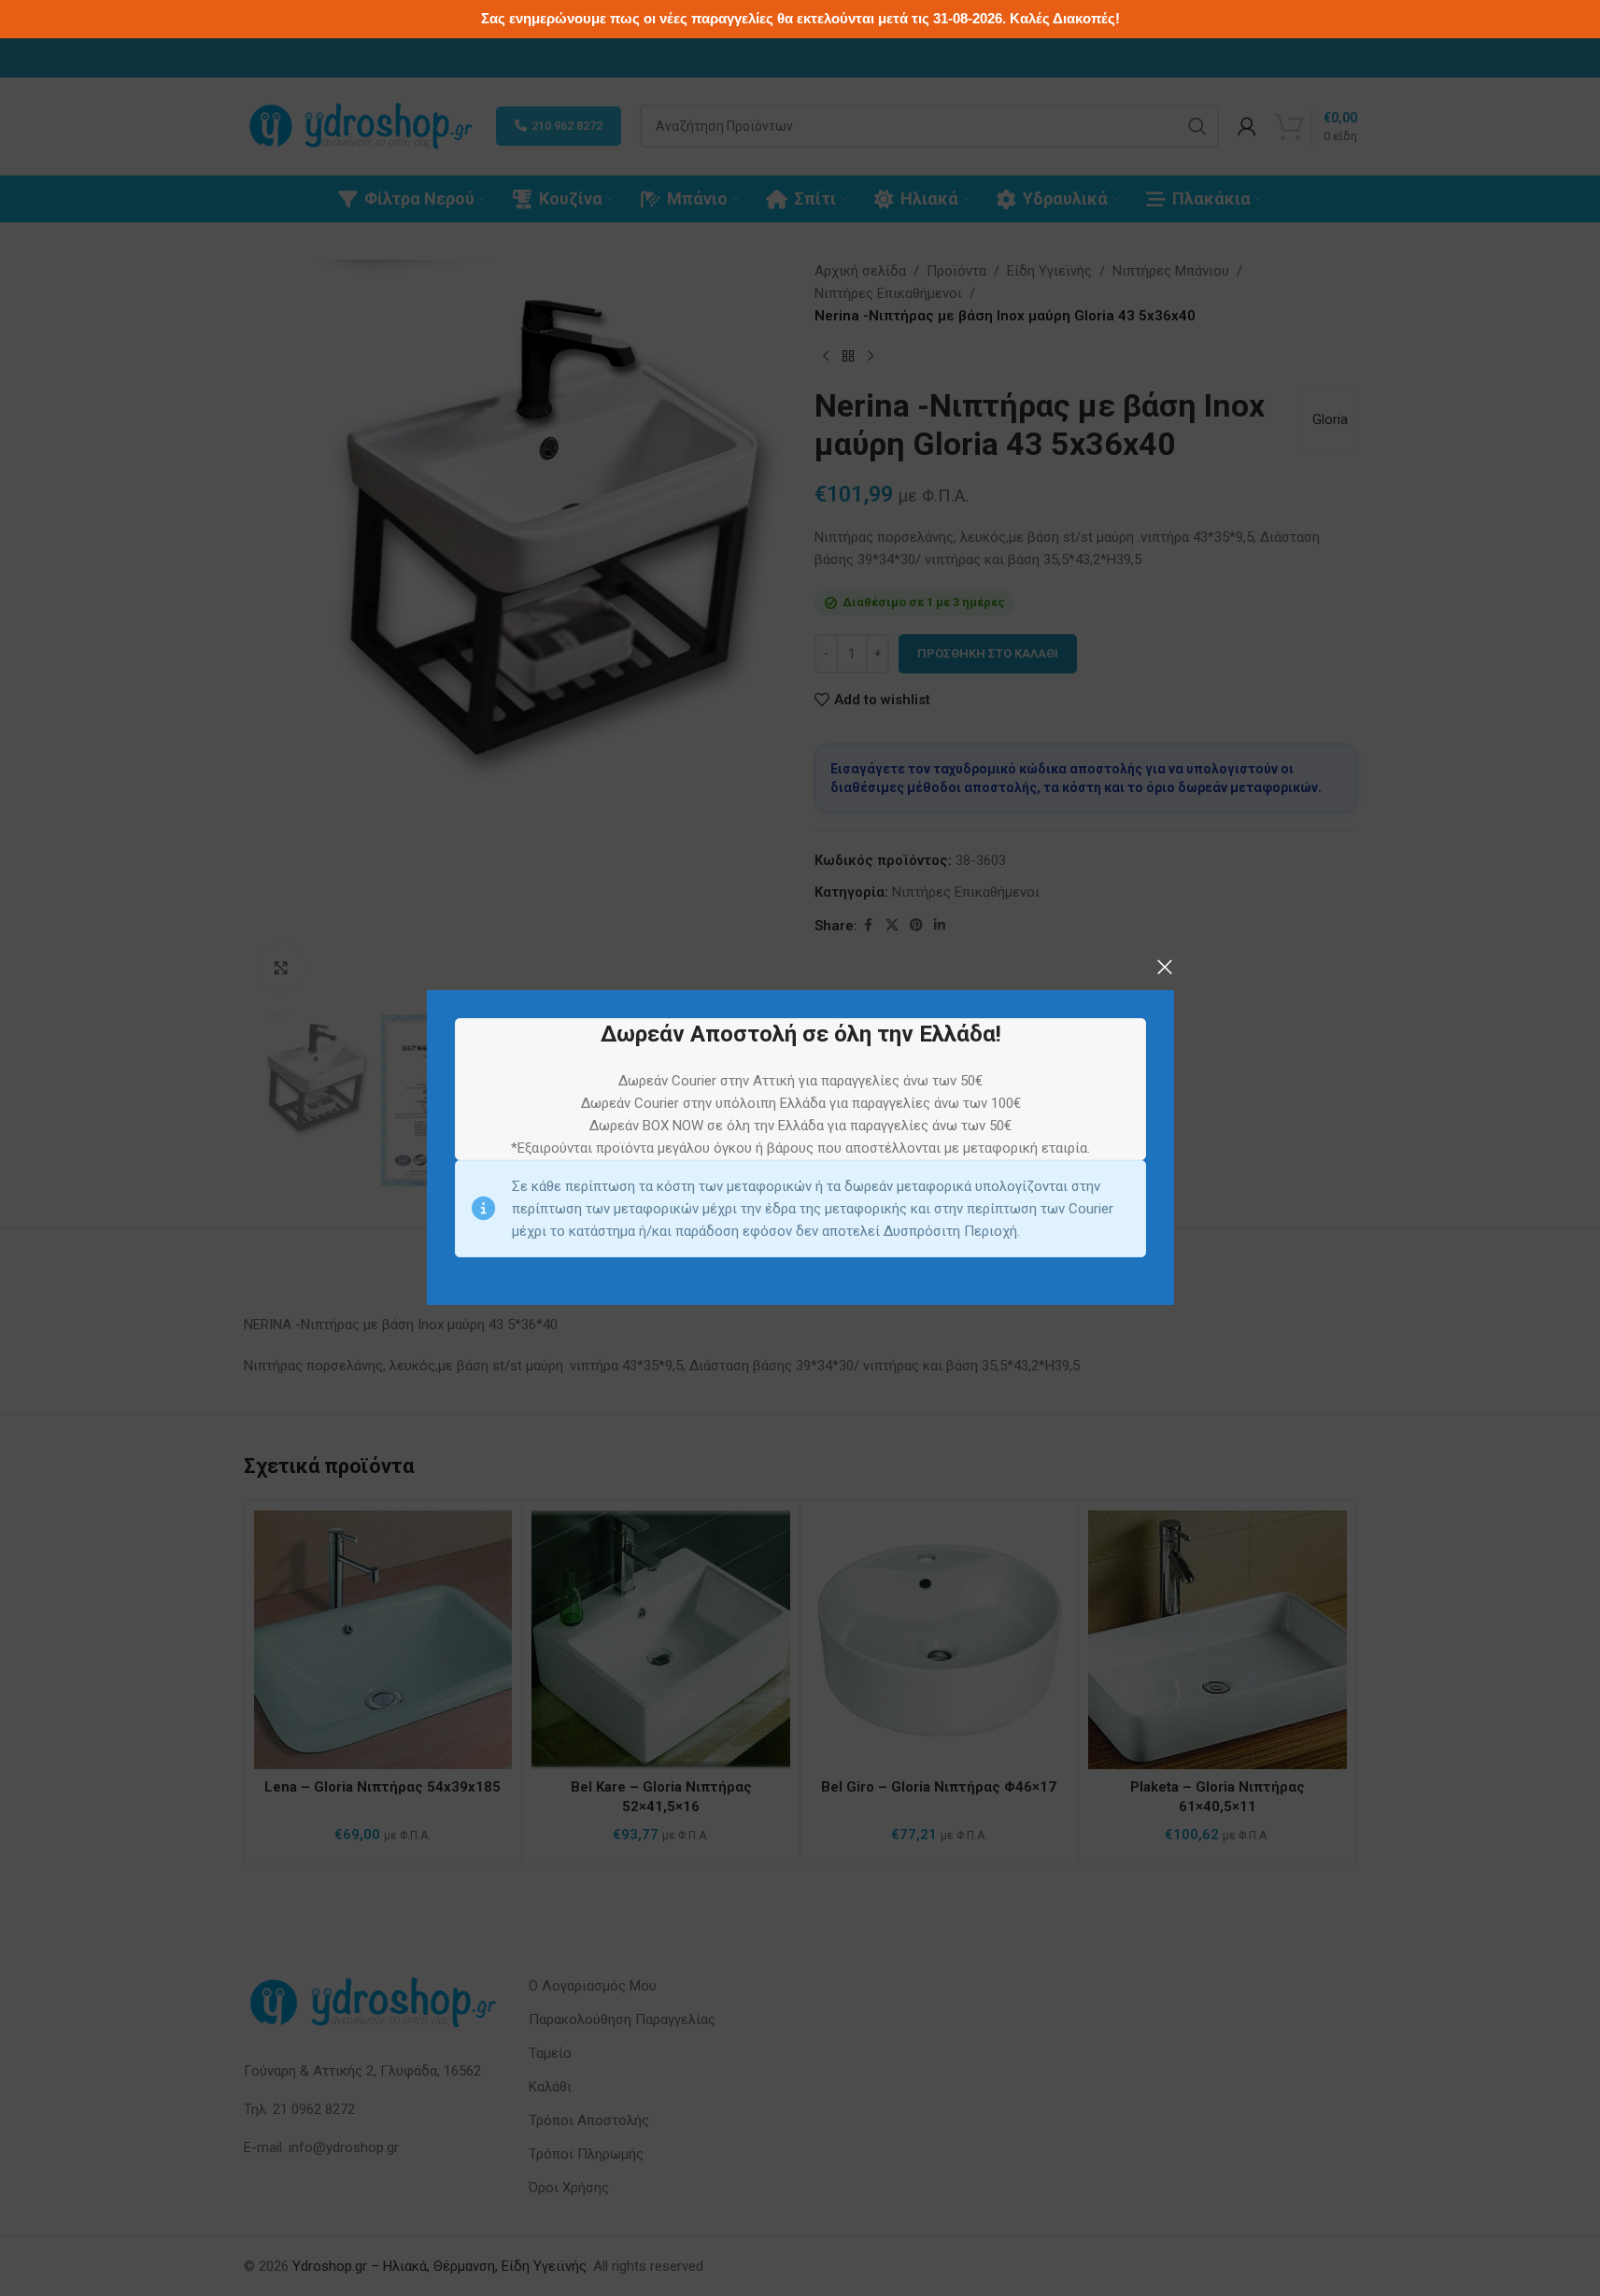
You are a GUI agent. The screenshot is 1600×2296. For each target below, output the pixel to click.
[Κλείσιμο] (1165, 967)
